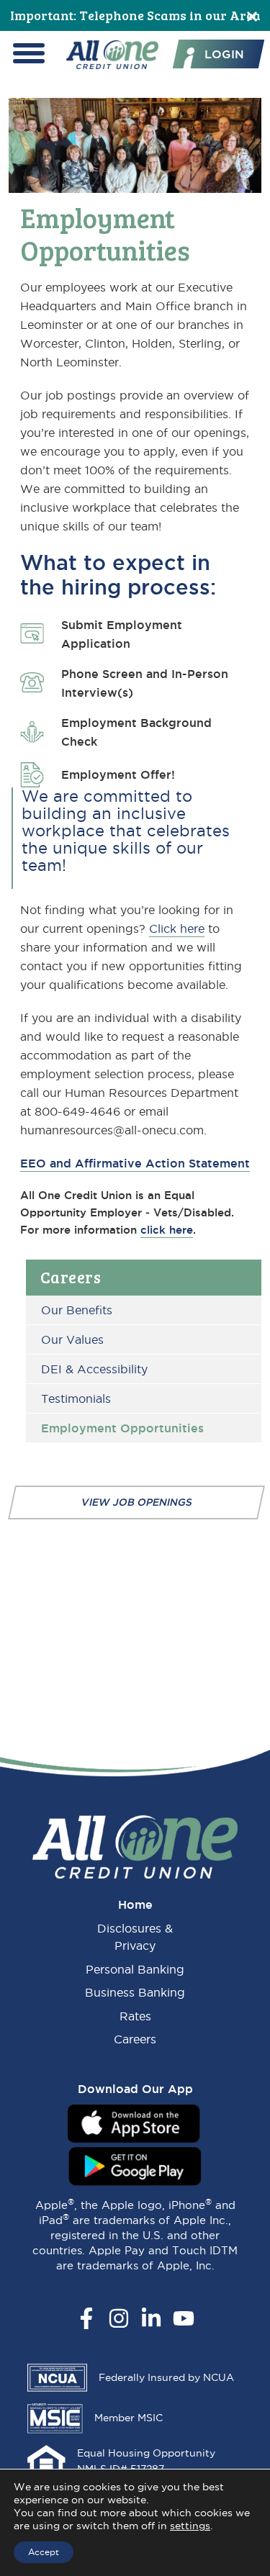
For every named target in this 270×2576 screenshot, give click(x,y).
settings (190, 2526)
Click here (177, 928)
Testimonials (76, 1398)
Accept (44, 2552)
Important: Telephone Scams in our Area (135, 15)
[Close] (252, 15)
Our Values (72, 1339)
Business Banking (135, 1992)
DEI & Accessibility (94, 1369)
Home (135, 1904)
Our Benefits (77, 1310)
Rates (135, 2016)
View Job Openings (136, 1502)
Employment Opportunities (122, 1428)
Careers (71, 1277)
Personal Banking (135, 1969)
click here (167, 1230)
